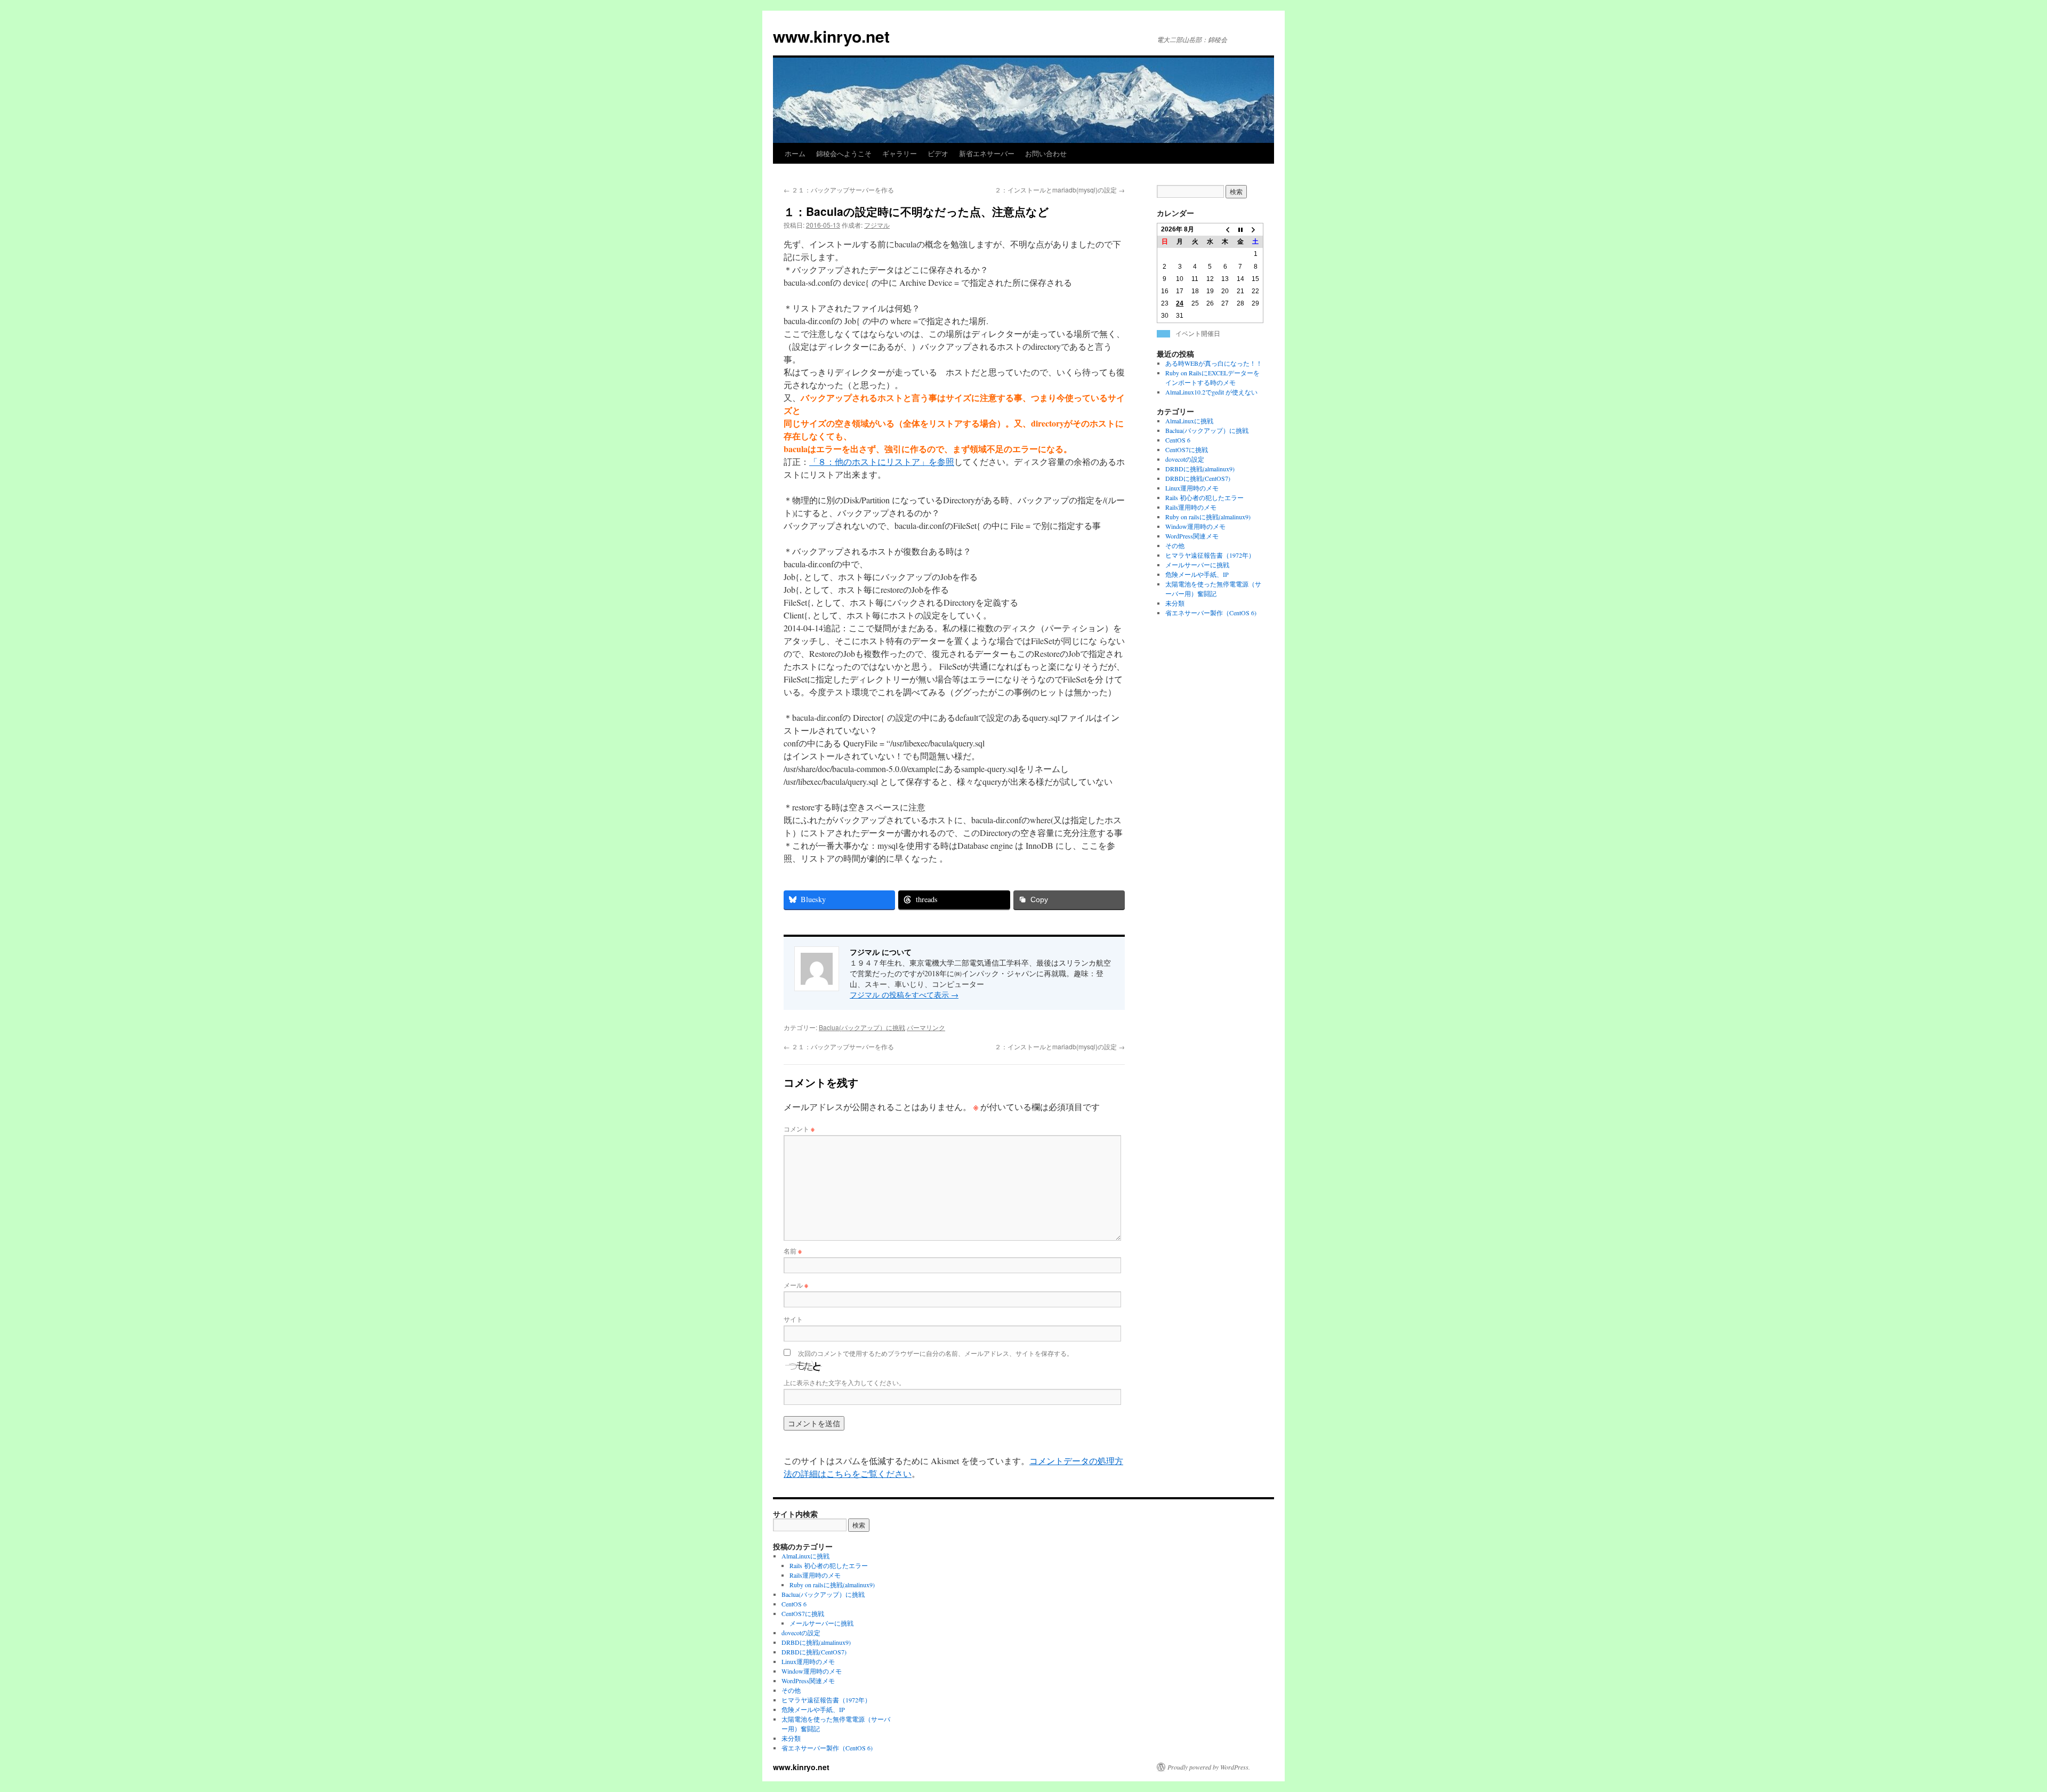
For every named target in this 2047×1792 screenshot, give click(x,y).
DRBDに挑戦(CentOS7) (1198, 478)
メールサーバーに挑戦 (1197, 565)
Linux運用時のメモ (1192, 488)
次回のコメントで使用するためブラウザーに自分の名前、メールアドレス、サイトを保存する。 (936, 1353)
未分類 (1175, 603)
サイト (793, 1319)
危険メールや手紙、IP (1197, 574)
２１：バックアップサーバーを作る (839, 190)
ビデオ (938, 153)
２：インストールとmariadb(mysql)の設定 (1060, 190)
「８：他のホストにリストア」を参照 (882, 461)
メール (796, 1285)
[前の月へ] (1225, 230)
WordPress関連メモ (1192, 536)
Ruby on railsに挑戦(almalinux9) (1208, 517)
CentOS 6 (1178, 440)
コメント (799, 1128)
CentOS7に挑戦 (1187, 449)
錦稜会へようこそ (844, 153)
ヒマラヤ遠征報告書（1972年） (1210, 555)
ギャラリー (900, 153)
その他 (1175, 545)
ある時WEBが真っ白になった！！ (1214, 363)
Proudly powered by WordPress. (1209, 1767)
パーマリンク (926, 1027)
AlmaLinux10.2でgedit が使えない (1211, 392)
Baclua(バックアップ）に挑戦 (862, 1027)
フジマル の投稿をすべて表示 (904, 995)
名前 (793, 1251)
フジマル (877, 225)
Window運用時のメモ (1195, 526)
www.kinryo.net (831, 36)
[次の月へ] (1255, 230)
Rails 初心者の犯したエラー (1204, 497)
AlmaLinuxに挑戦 (1189, 421)
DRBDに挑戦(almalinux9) (1200, 469)
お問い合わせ (1046, 153)
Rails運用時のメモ (1191, 507)
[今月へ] (1240, 230)
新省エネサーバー (987, 153)
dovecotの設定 (1185, 459)
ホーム (795, 153)
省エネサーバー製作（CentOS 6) (1211, 613)
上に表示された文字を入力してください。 (844, 1382)
